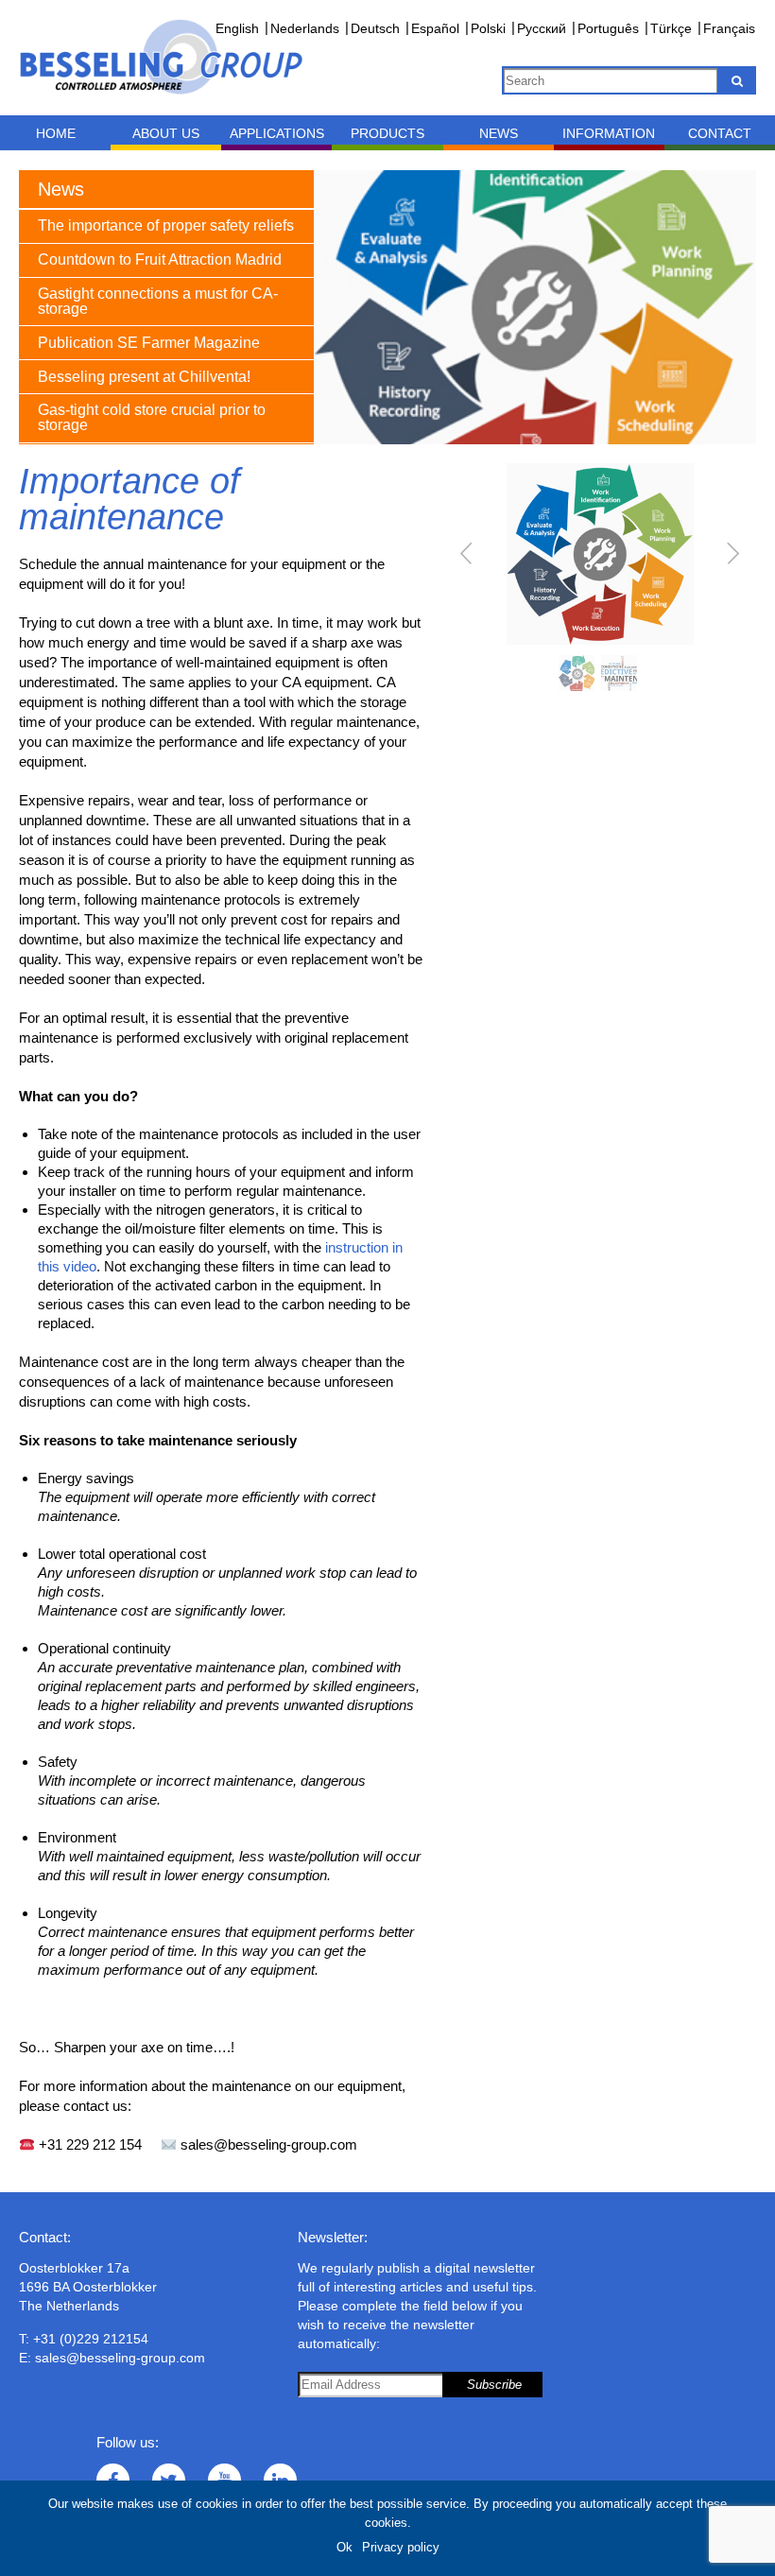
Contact (720, 133)
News (499, 133)
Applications (277, 133)
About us (166, 133)
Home (56, 133)
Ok (344, 2547)
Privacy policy (401, 2547)
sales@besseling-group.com (120, 2358)
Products (387, 133)
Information (609, 133)
